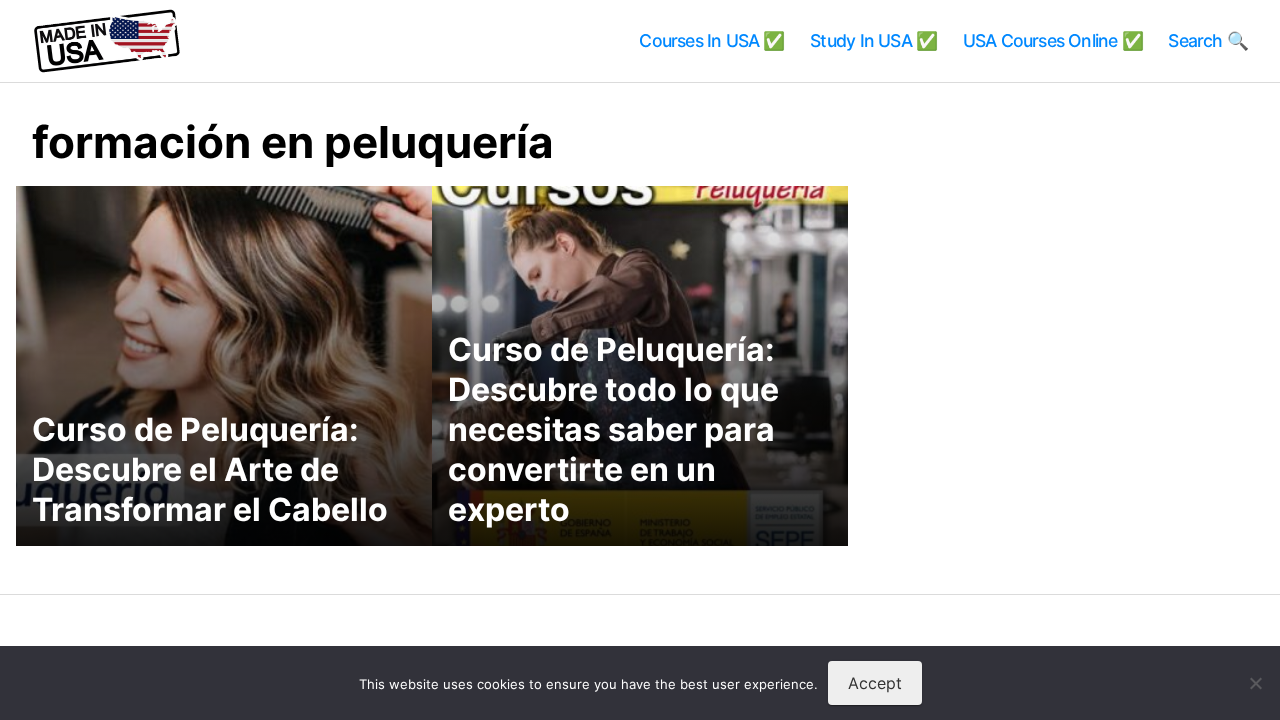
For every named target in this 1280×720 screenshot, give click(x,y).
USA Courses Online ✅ (1053, 40)
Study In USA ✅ (873, 40)
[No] (1255, 683)
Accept (875, 683)
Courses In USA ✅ (711, 40)
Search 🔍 (1208, 40)
